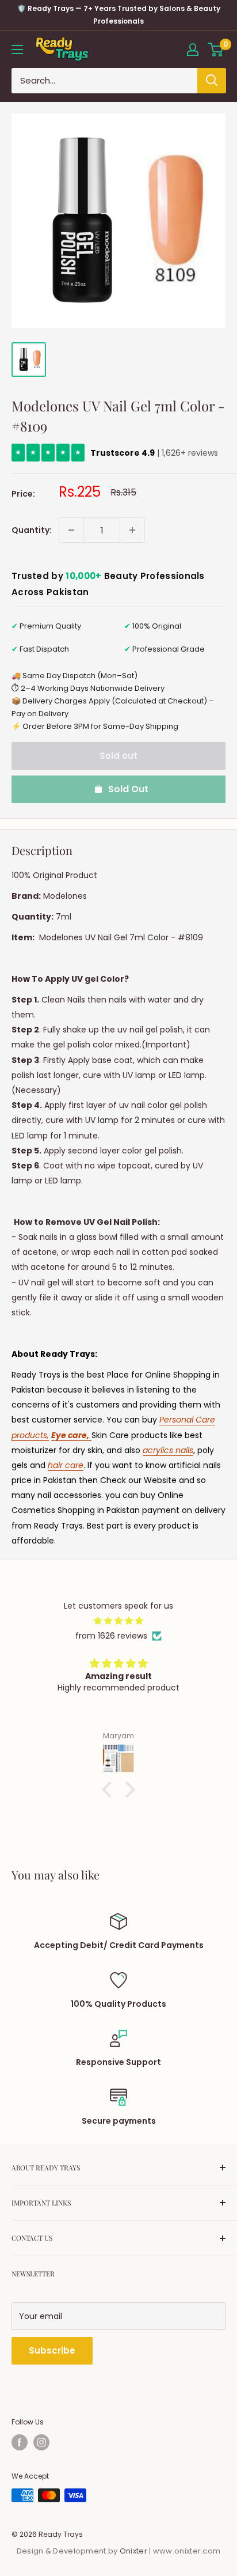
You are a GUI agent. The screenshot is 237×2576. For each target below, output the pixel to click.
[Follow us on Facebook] (20, 2442)
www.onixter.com (187, 2551)
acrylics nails (168, 1450)
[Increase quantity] (132, 530)
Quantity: (32, 530)
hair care (66, 1465)
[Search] (212, 81)
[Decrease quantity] (71, 530)
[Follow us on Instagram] (41, 2442)
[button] (110, 1790)
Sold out (118, 756)
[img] (118, 1621)
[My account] (193, 50)
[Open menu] (17, 50)
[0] (216, 50)
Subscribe (52, 2350)
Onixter (134, 2551)
